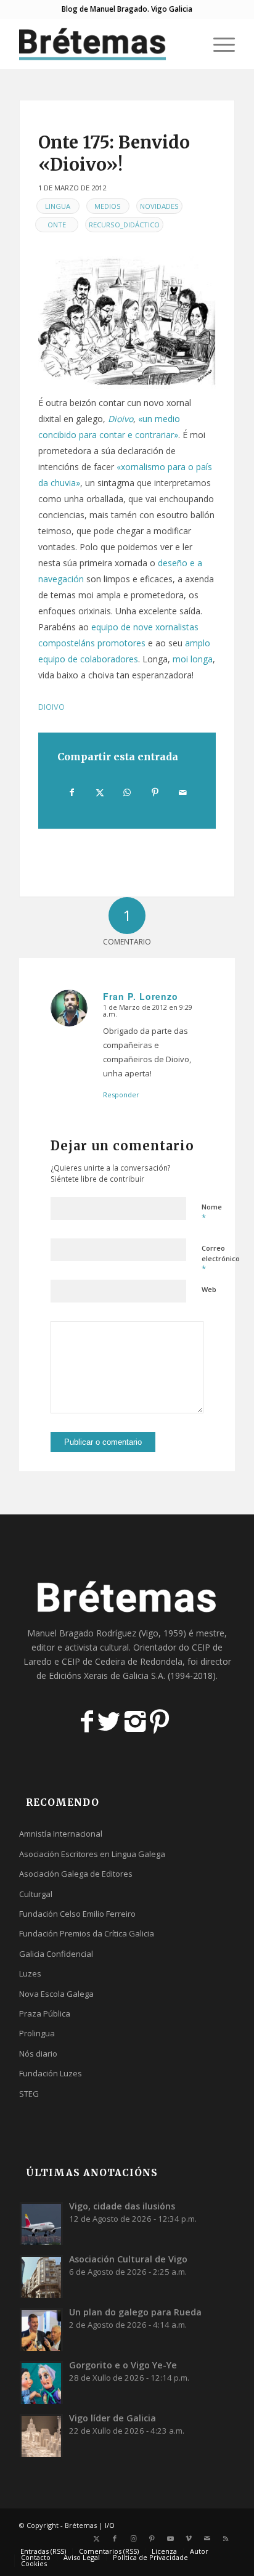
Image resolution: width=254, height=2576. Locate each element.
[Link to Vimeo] (189, 2538)
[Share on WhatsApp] (128, 792)
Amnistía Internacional (61, 1834)
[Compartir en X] (100, 792)
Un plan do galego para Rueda (135, 2312)
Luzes (30, 1973)
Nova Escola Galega (56, 1994)
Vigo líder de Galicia (113, 2418)
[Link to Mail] (207, 2538)
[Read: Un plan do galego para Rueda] (41, 2330)
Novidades (159, 206)
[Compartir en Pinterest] (155, 792)
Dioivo (121, 419)
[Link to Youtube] (170, 2538)
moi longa (193, 659)
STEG (29, 2094)
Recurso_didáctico (124, 225)
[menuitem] (189, 44)
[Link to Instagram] (133, 2538)
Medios (108, 206)
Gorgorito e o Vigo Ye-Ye (123, 2365)
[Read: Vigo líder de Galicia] (41, 2436)
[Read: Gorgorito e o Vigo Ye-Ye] (41, 2383)
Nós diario (38, 2054)
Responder (121, 1095)
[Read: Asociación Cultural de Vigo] (41, 2277)
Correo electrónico (221, 1259)
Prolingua (37, 2033)
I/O (110, 2525)
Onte (57, 225)
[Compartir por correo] (182, 792)
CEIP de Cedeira (93, 1661)
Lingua (58, 206)
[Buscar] (189, 44)
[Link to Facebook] (115, 2538)
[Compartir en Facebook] (72, 792)
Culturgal (36, 1894)
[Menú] (218, 44)
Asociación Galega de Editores (76, 1874)
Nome (212, 1213)
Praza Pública (45, 2013)
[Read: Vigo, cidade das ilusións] (41, 2224)
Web (209, 1289)
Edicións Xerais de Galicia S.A (106, 1676)
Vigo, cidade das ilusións (122, 2206)
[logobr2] (105, 44)
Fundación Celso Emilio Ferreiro (77, 1914)
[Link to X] (96, 2538)
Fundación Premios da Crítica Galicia (87, 1933)
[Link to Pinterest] (152, 2538)
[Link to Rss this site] (226, 2538)
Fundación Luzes (51, 2073)
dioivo (51, 707)
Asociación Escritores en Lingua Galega (92, 1854)
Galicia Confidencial (56, 1954)
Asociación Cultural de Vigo (128, 2259)
